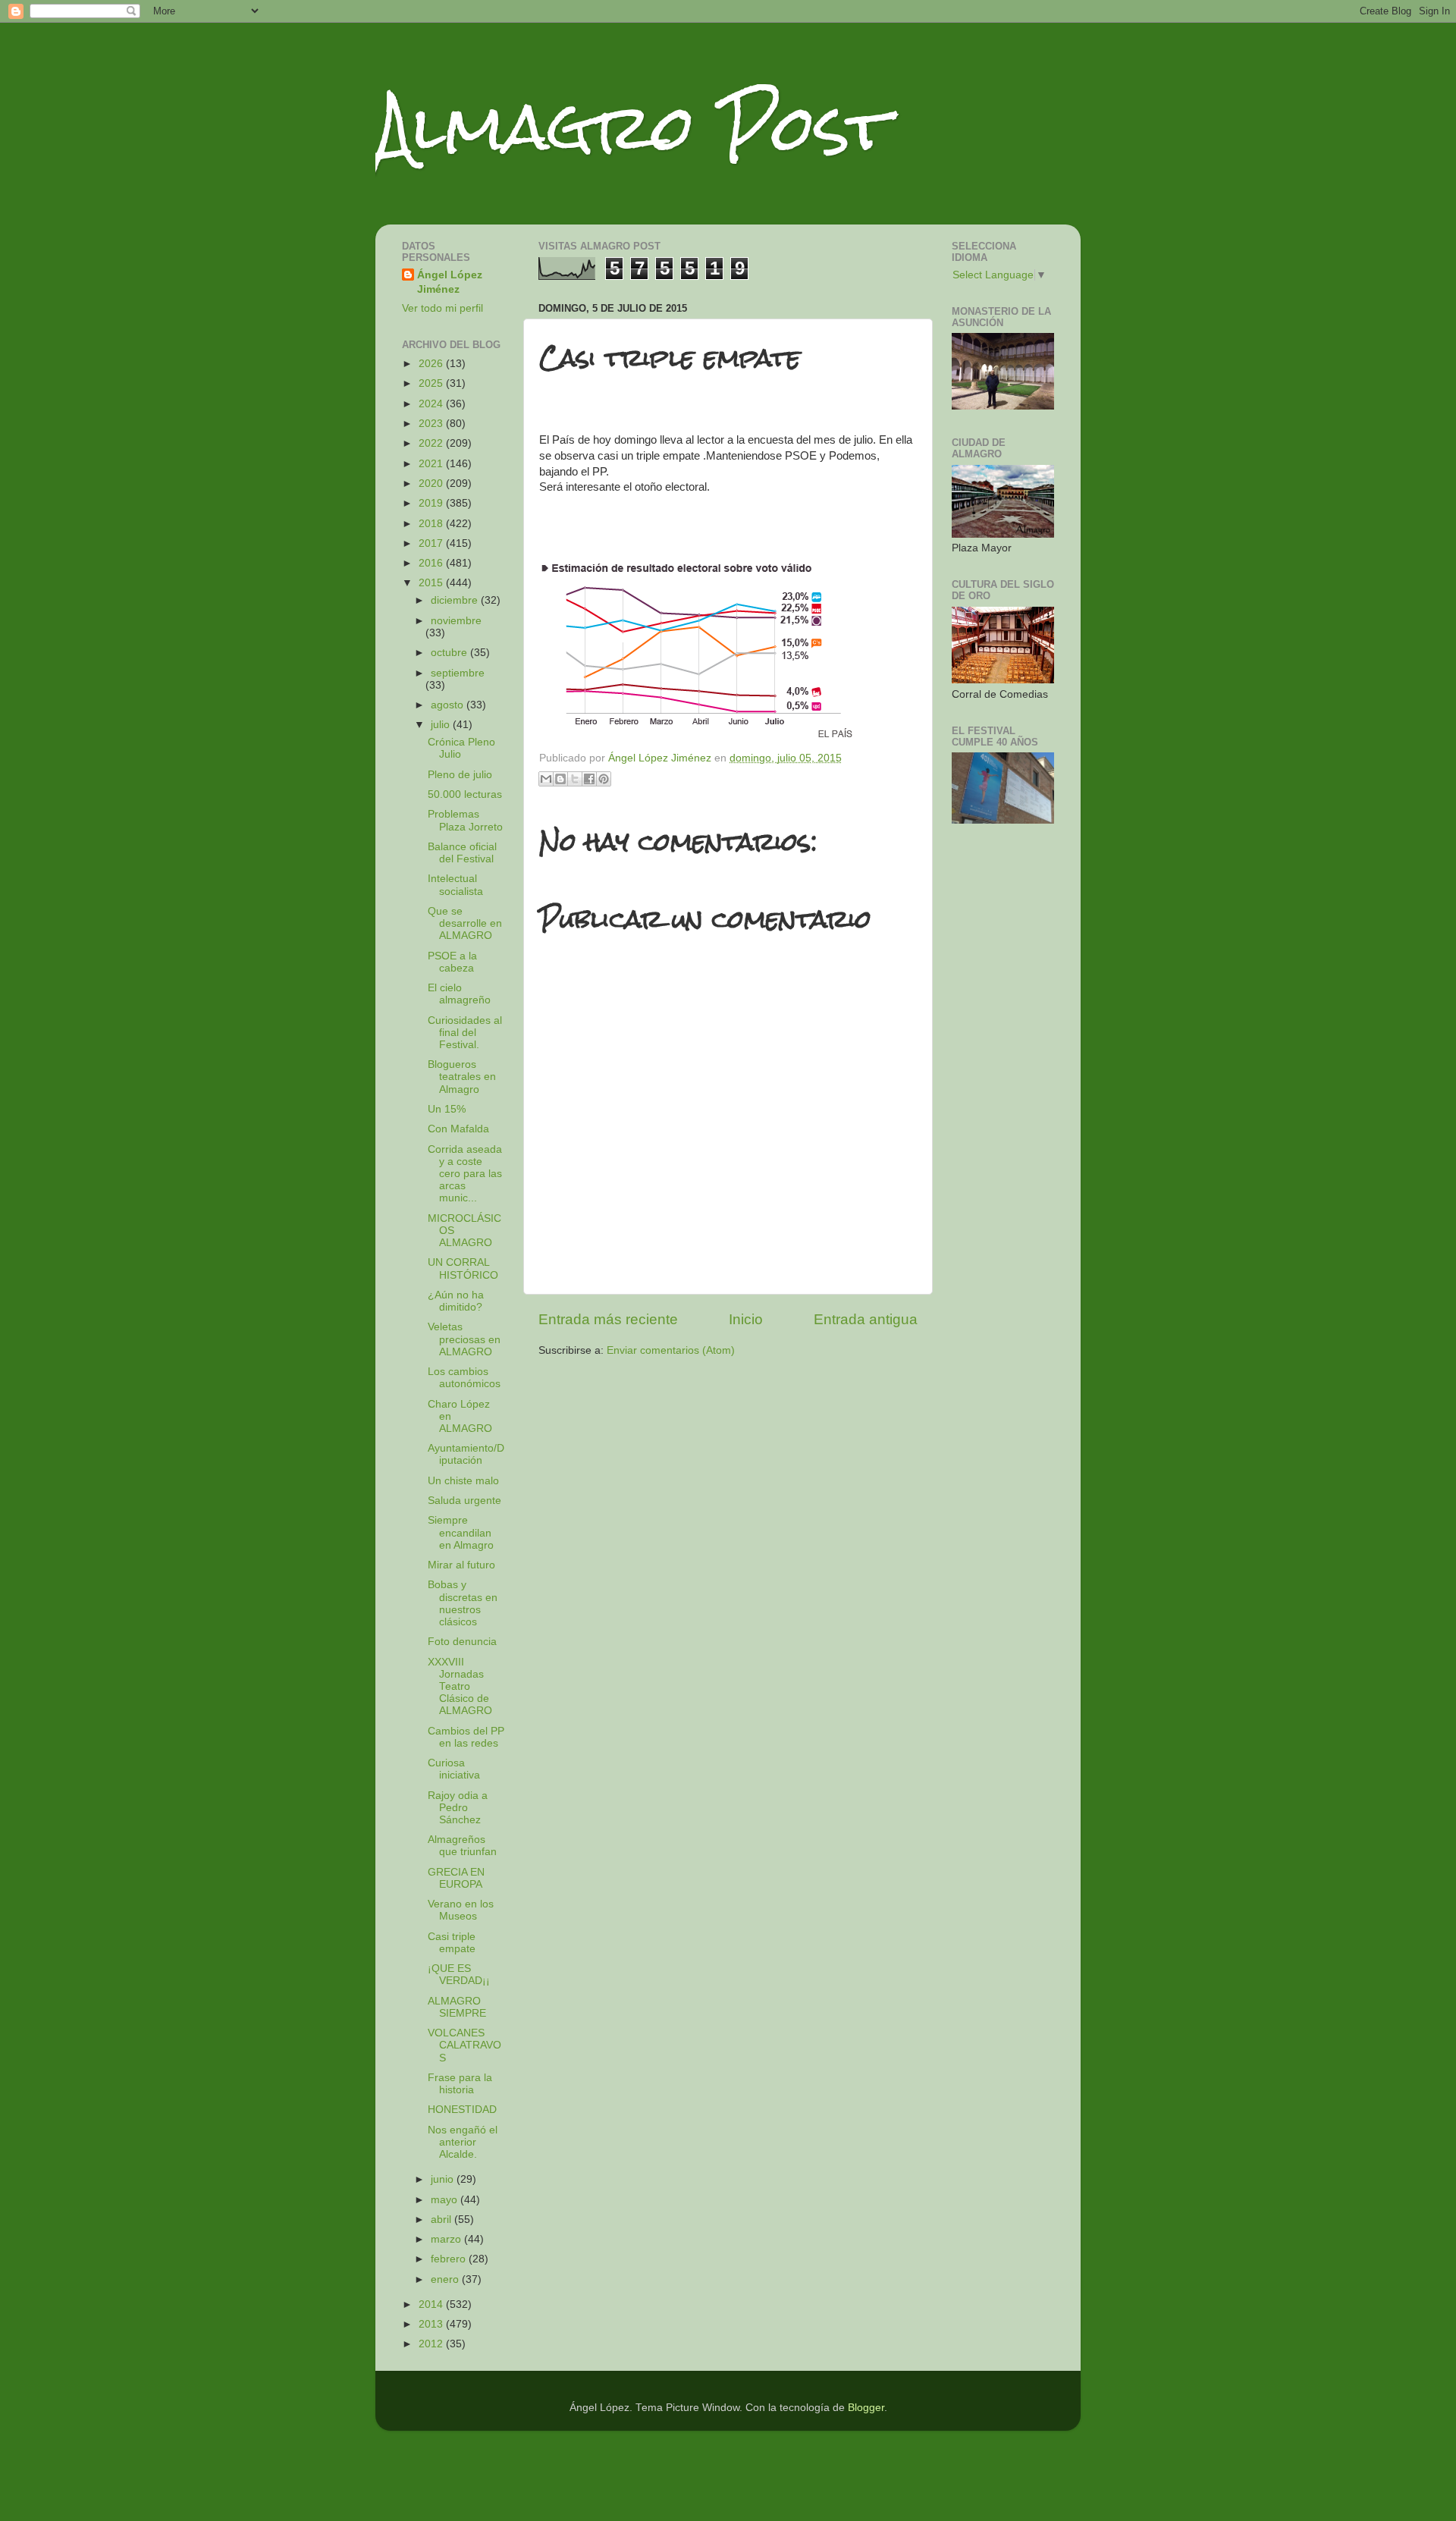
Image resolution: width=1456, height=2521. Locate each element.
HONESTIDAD (462, 2110)
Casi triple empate (452, 1943)
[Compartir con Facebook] (589, 779)
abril (442, 2220)
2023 (432, 424)
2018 (432, 524)
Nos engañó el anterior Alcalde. (463, 2142)
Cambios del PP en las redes (466, 1737)
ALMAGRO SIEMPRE (457, 2007)
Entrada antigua (866, 1319)
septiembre (458, 673)
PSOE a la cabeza (452, 962)
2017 (432, 543)
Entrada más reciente (608, 1319)
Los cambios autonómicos (464, 1378)
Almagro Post (632, 127)
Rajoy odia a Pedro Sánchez (458, 1808)
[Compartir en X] (575, 779)
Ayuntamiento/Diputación (466, 1454)
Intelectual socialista (455, 885)
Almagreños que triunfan (462, 1846)
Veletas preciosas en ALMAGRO (464, 1339)
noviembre (456, 621)
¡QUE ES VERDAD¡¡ (459, 1975)
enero (446, 2279)
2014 (432, 2304)
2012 (432, 2344)
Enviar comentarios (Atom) (671, 1350)
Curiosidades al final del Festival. (465, 1033)
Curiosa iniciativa (454, 1769)
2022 (432, 443)
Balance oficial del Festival (462, 853)
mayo (446, 2200)
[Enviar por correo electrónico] (546, 779)
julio (442, 725)
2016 (432, 563)
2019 (432, 503)
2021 (432, 464)
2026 (432, 364)
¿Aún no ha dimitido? (456, 1301)
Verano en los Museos (461, 1910)
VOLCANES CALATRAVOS (464, 2045)
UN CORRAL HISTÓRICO (463, 1268)
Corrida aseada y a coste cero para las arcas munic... (465, 1174)
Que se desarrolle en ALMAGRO (465, 923)
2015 (432, 583)
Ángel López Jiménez (450, 282)
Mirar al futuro (461, 1565)
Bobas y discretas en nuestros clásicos (463, 1603)
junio (444, 2179)
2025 (432, 383)
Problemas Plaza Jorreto (465, 820)
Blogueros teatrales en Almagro (462, 1077)
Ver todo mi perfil (442, 308)
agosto (449, 705)
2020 (432, 483)
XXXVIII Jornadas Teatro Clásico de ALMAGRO (460, 1687)
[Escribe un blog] (560, 779)
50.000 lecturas (465, 794)
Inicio (746, 1319)
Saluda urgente (464, 1501)
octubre (450, 653)
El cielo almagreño (459, 994)
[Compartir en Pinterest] (604, 779)
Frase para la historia (460, 2084)
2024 (432, 404)
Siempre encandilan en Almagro (461, 1532)
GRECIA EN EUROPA (456, 1878)
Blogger (866, 2408)
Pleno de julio (460, 775)
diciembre (456, 600)
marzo (447, 2239)
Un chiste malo (463, 1481)
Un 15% (447, 1109)
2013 (432, 2324)
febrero (450, 2259)
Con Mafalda (458, 1129)
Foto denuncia (462, 1642)
